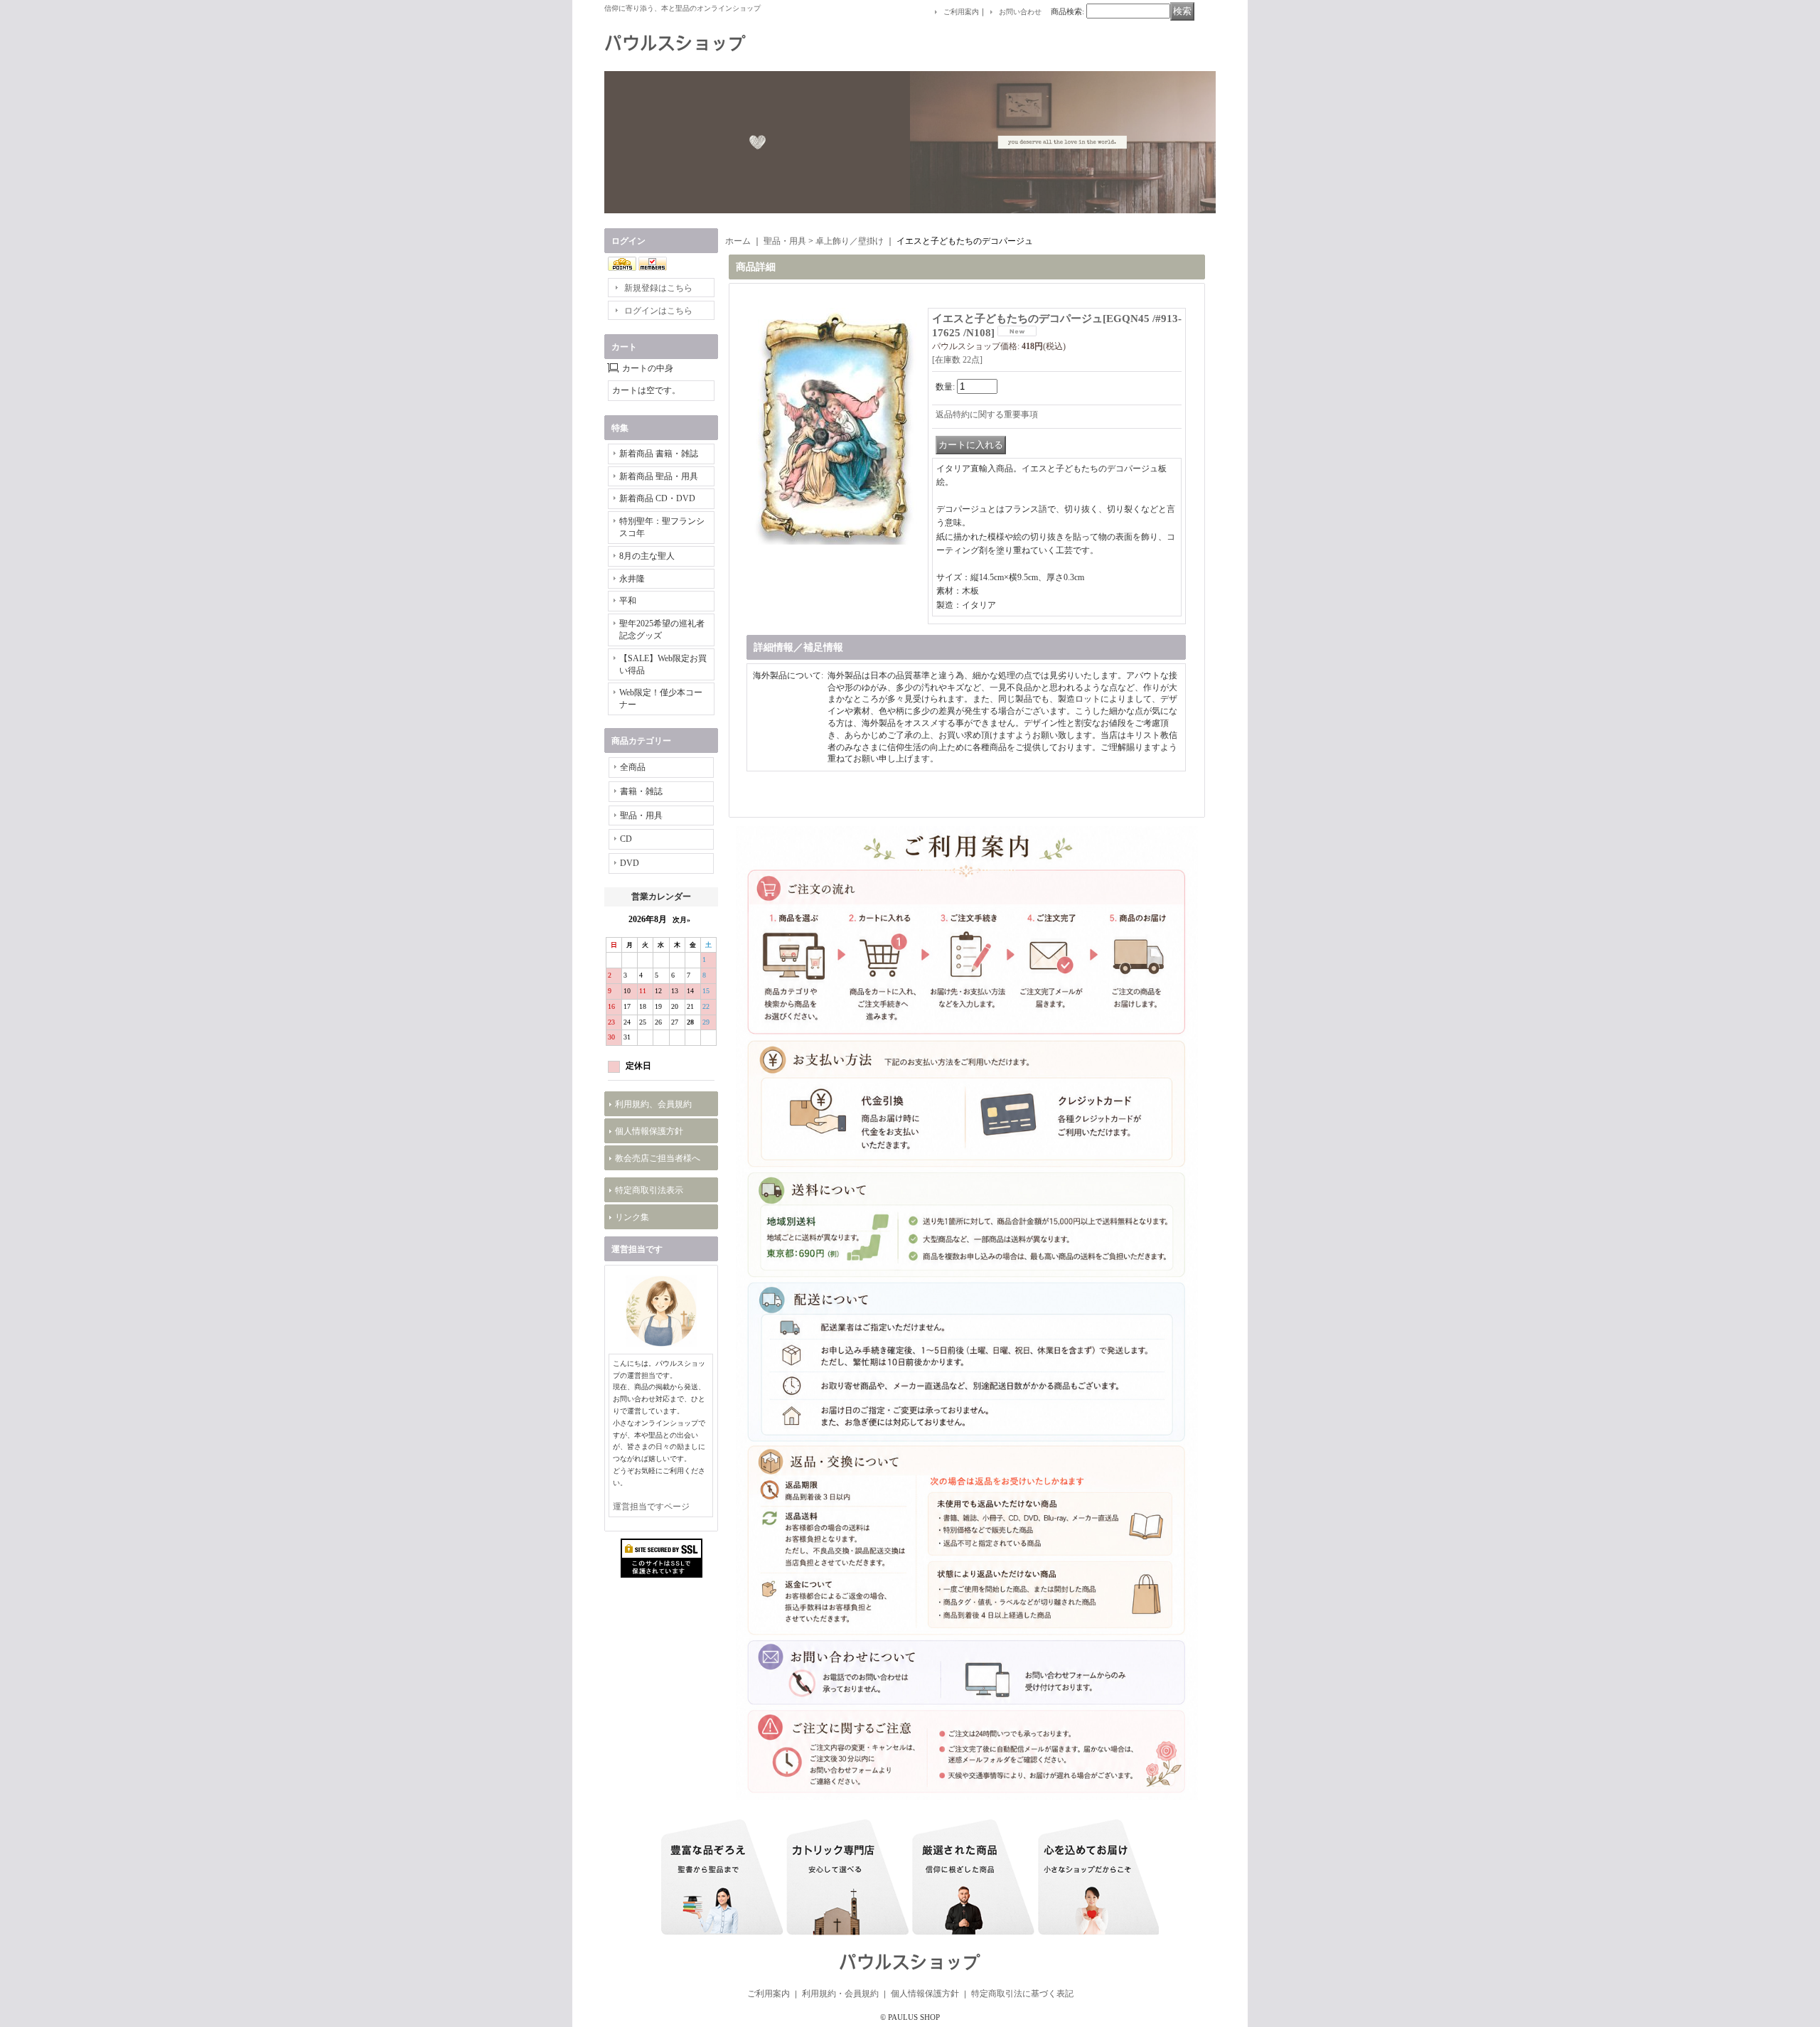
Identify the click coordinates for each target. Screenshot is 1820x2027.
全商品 (633, 767)
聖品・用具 (641, 815)
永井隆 (632, 579)
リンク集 (632, 1217)
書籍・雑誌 (641, 791)
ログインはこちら (658, 311)
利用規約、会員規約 (653, 1104)
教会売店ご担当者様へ (658, 1158)
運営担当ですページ (651, 1507)
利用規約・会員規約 (840, 1994)
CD (626, 839)
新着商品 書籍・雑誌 (659, 454)
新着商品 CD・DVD (657, 498)
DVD (630, 863)
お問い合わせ (1020, 12)
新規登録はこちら (658, 288)
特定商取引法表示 (649, 1190)
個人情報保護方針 (649, 1131)
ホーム (738, 241)
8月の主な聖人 (647, 556)
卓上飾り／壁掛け (850, 241)
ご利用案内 (961, 12)
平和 (628, 601)
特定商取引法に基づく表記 (1022, 1994)
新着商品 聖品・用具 (659, 476)
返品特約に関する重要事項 (987, 415)
